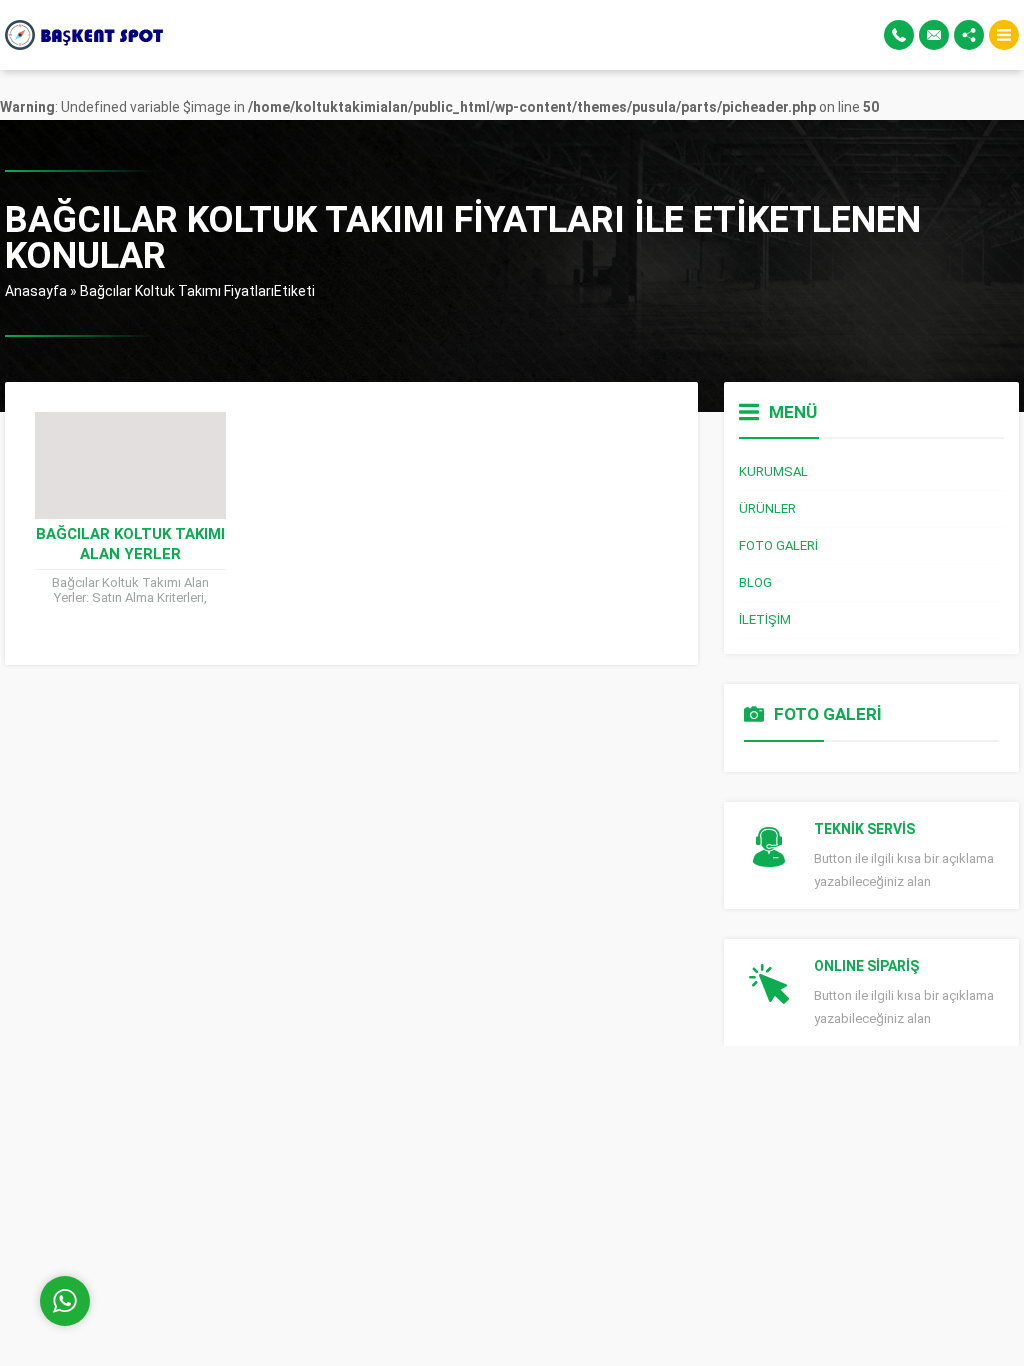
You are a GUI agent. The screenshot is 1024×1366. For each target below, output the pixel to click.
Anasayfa (36, 291)
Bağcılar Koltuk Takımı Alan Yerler (130, 544)
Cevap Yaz (190, 1218)
